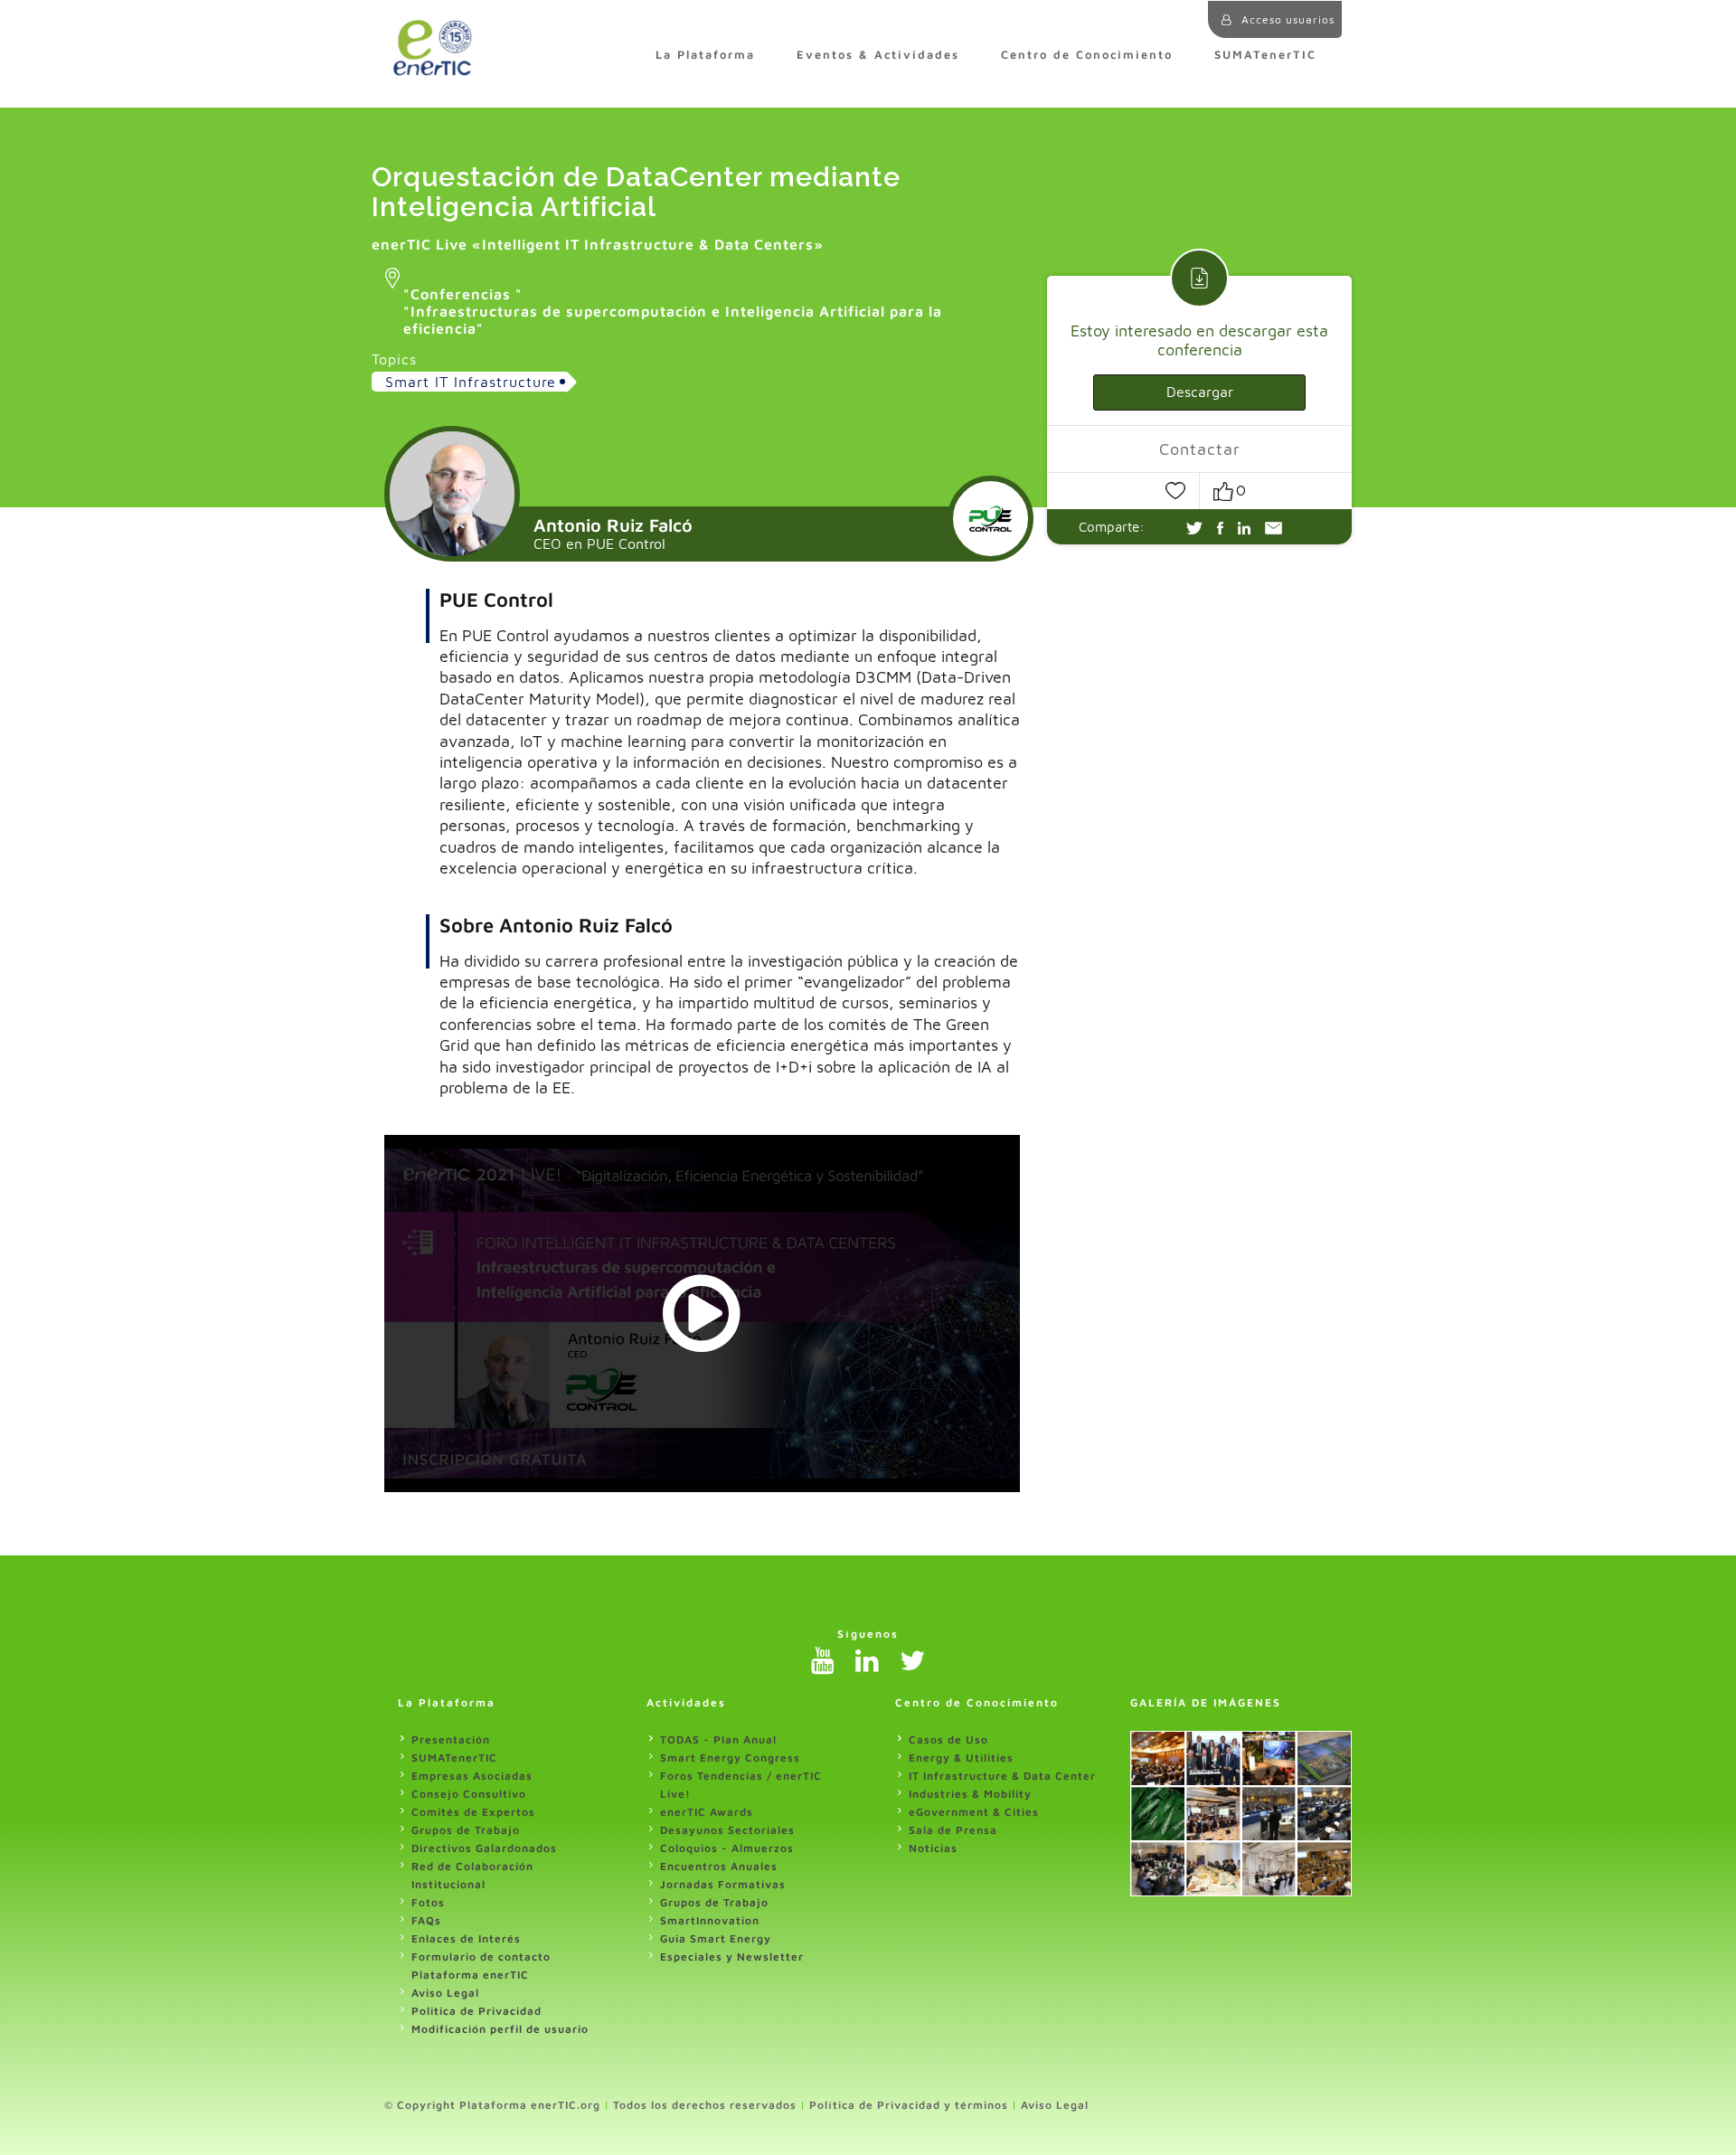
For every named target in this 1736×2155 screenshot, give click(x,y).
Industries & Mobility (970, 1794)
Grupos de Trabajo (466, 1830)
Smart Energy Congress (730, 1758)
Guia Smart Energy (716, 1938)
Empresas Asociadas (472, 1776)
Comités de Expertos (473, 1812)
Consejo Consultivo (469, 1794)
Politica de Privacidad (476, 2011)
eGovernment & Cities (974, 1812)
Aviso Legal (445, 1993)
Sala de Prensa (953, 1830)
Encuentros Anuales (719, 1866)
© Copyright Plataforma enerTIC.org (492, 2105)
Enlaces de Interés (466, 1938)
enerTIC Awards (707, 1812)
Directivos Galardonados (484, 1848)
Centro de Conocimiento (1087, 55)
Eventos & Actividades (878, 55)
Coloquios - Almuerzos (727, 1848)
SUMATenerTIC (1265, 55)
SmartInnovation (710, 1920)
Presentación (451, 1739)
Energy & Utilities (961, 1758)
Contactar (1200, 450)
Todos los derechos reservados (705, 2105)
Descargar (1200, 392)
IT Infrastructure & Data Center (1002, 1776)
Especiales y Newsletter (732, 1957)
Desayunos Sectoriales (727, 1830)
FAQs (426, 1920)
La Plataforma (705, 55)
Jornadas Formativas (723, 1884)
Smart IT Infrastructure (471, 382)
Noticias (933, 1848)
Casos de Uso (948, 1739)
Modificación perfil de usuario (500, 2029)
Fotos (428, 1902)
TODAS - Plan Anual (718, 1739)
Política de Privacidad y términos (909, 2105)
